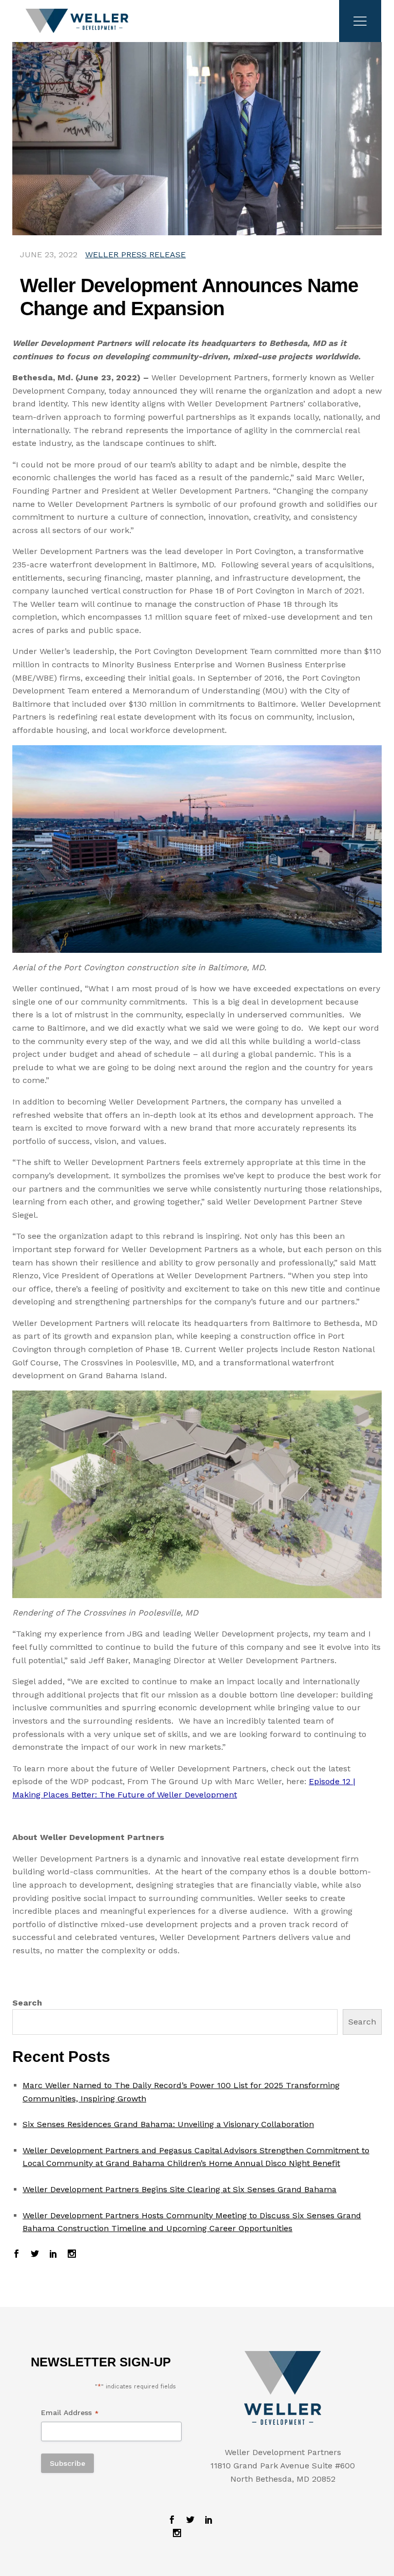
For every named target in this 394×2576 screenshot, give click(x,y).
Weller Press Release (135, 254)
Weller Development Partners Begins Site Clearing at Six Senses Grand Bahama (180, 2189)
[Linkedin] (53, 2255)
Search (27, 2003)
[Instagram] (69, 2255)
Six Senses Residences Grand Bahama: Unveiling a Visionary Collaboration (168, 2124)
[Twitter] (35, 2255)
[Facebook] (19, 2255)
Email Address (70, 2413)
